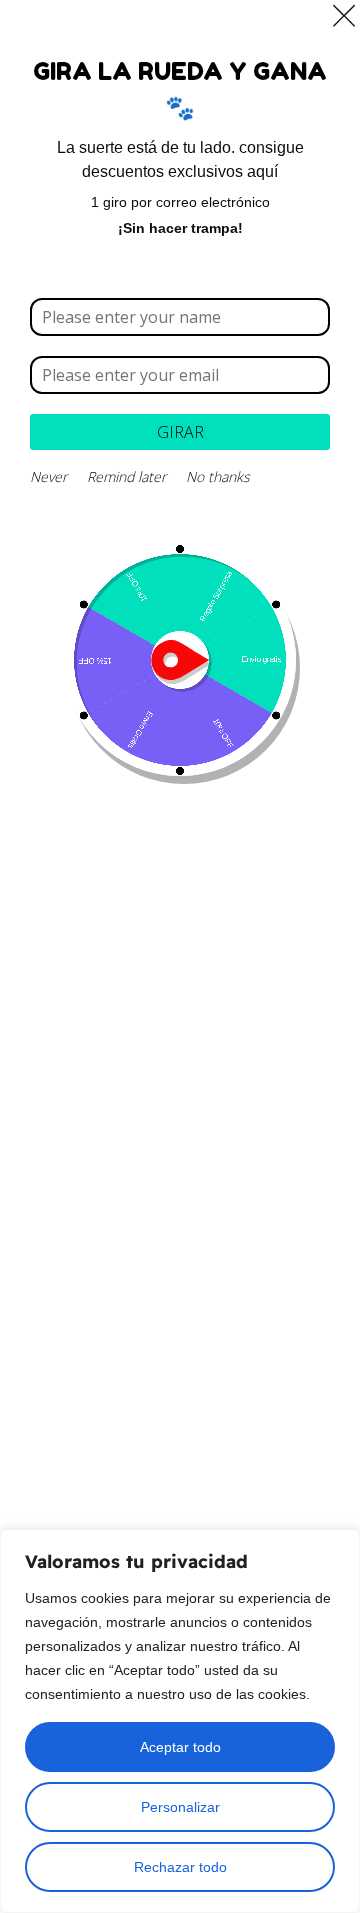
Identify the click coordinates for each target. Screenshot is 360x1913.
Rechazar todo (180, 1867)
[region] (180, 1721)
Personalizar (180, 1807)
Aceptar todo (180, 1747)
